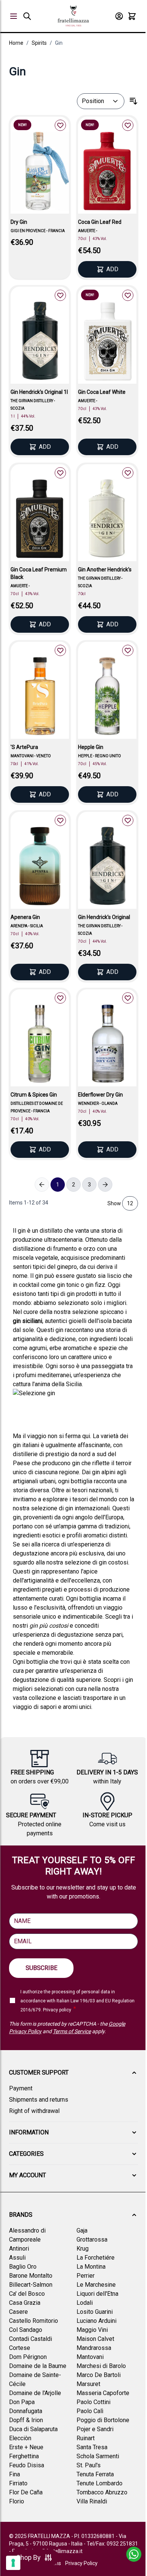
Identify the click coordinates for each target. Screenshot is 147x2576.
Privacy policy (57, 2010)
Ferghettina (24, 2456)
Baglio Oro (23, 2267)
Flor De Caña (26, 2492)
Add (112, 269)
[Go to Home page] (73, 16)
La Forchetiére (96, 2258)
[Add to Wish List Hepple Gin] (128, 650)
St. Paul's (89, 2465)
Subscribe (41, 1968)
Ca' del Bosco (27, 2294)
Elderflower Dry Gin (100, 1095)
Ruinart (86, 2438)
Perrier (86, 2276)
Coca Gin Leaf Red (100, 222)
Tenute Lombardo (100, 2483)
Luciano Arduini (96, 2321)
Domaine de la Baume (38, 2366)
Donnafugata (26, 2411)
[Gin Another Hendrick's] (107, 520)
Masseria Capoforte (103, 2393)
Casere (18, 2312)
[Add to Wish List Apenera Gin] (60, 820)
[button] (73, 2073)
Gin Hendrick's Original (104, 917)
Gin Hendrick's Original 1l (39, 392)
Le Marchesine (96, 2285)
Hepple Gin (91, 747)
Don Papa (22, 2402)
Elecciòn (20, 2438)
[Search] (27, 16)
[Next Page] (105, 1185)
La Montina (91, 2267)
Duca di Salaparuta (33, 2429)
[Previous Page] (42, 1185)
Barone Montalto (31, 2276)
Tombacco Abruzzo (102, 2492)
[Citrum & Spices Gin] (40, 1045)
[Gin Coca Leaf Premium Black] (40, 520)
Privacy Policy (81, 2563)
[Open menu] (14, 16)
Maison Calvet (95, 2339)
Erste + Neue (26, 2447)
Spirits (39, 43)
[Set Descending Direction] (133, 101)
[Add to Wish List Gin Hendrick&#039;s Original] (128, 820)
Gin (59, 43)
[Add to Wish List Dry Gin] (60, 125)
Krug (83, 2249)
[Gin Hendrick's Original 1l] (40, 343)
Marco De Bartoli (99, 2375)
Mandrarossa (94, 2348)
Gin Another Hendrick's (105, 570)
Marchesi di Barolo (101, 2366)
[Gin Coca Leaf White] (107, 343)
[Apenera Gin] (40, 868)
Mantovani (90, 2357)
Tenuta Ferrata (95, 2474)
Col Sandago (26, 2330)
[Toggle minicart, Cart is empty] (132, 16)
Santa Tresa (92, 2447)
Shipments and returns (39, 2100)
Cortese (20, 2348)
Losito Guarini (95, 2312)
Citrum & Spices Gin (34, 1095)
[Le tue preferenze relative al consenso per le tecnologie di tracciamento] (13, 2563)
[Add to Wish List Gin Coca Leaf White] (128, 295)
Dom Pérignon (28, 2357)
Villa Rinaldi (92, 2501)
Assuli (17, 2258)
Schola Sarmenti (98, 2456)
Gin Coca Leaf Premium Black (39, 573)
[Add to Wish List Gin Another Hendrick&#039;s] (128, 473)
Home (16, 43)
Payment (21, 2088)
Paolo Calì (90, 2411)
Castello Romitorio (34, 2321)
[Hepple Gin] (107, 698)
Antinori (19, 2249)
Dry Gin (19, 222)
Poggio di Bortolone (103, 2420)
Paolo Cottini (93, 2402)
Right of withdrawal (34, 2111)
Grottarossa (92, 2240)
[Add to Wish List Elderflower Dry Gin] (128, 998)
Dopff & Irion (26, 2420)
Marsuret (88, 2384)
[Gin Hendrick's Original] (107, 868)
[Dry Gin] (40, 173)
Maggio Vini (92, 2330)
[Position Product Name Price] (101, 101)
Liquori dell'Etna (97, 2294)
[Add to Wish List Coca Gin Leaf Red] (128, 125)
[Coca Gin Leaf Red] (107, 173)
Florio (17, 2501)
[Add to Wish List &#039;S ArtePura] (60, 650)
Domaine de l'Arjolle (35, 2393)
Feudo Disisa (27, 2465)
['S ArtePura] (40, 698)
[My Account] (119, 16)
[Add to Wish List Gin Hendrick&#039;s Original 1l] (60, 295)
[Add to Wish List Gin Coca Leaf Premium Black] (60, 473)
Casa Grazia (25, 2303)
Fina (15, 2474)
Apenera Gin (25, 917)
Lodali (85, 2303)
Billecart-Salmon (31, 2285)
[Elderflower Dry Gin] (107, 1045)
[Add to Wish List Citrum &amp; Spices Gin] (60, 998)
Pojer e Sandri (95, 2429)
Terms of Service (72, 2031)
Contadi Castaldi (31, 2339)
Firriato (18, 2483)
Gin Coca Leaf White (102, 392)
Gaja (82, 2230)
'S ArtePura (24, 747)
